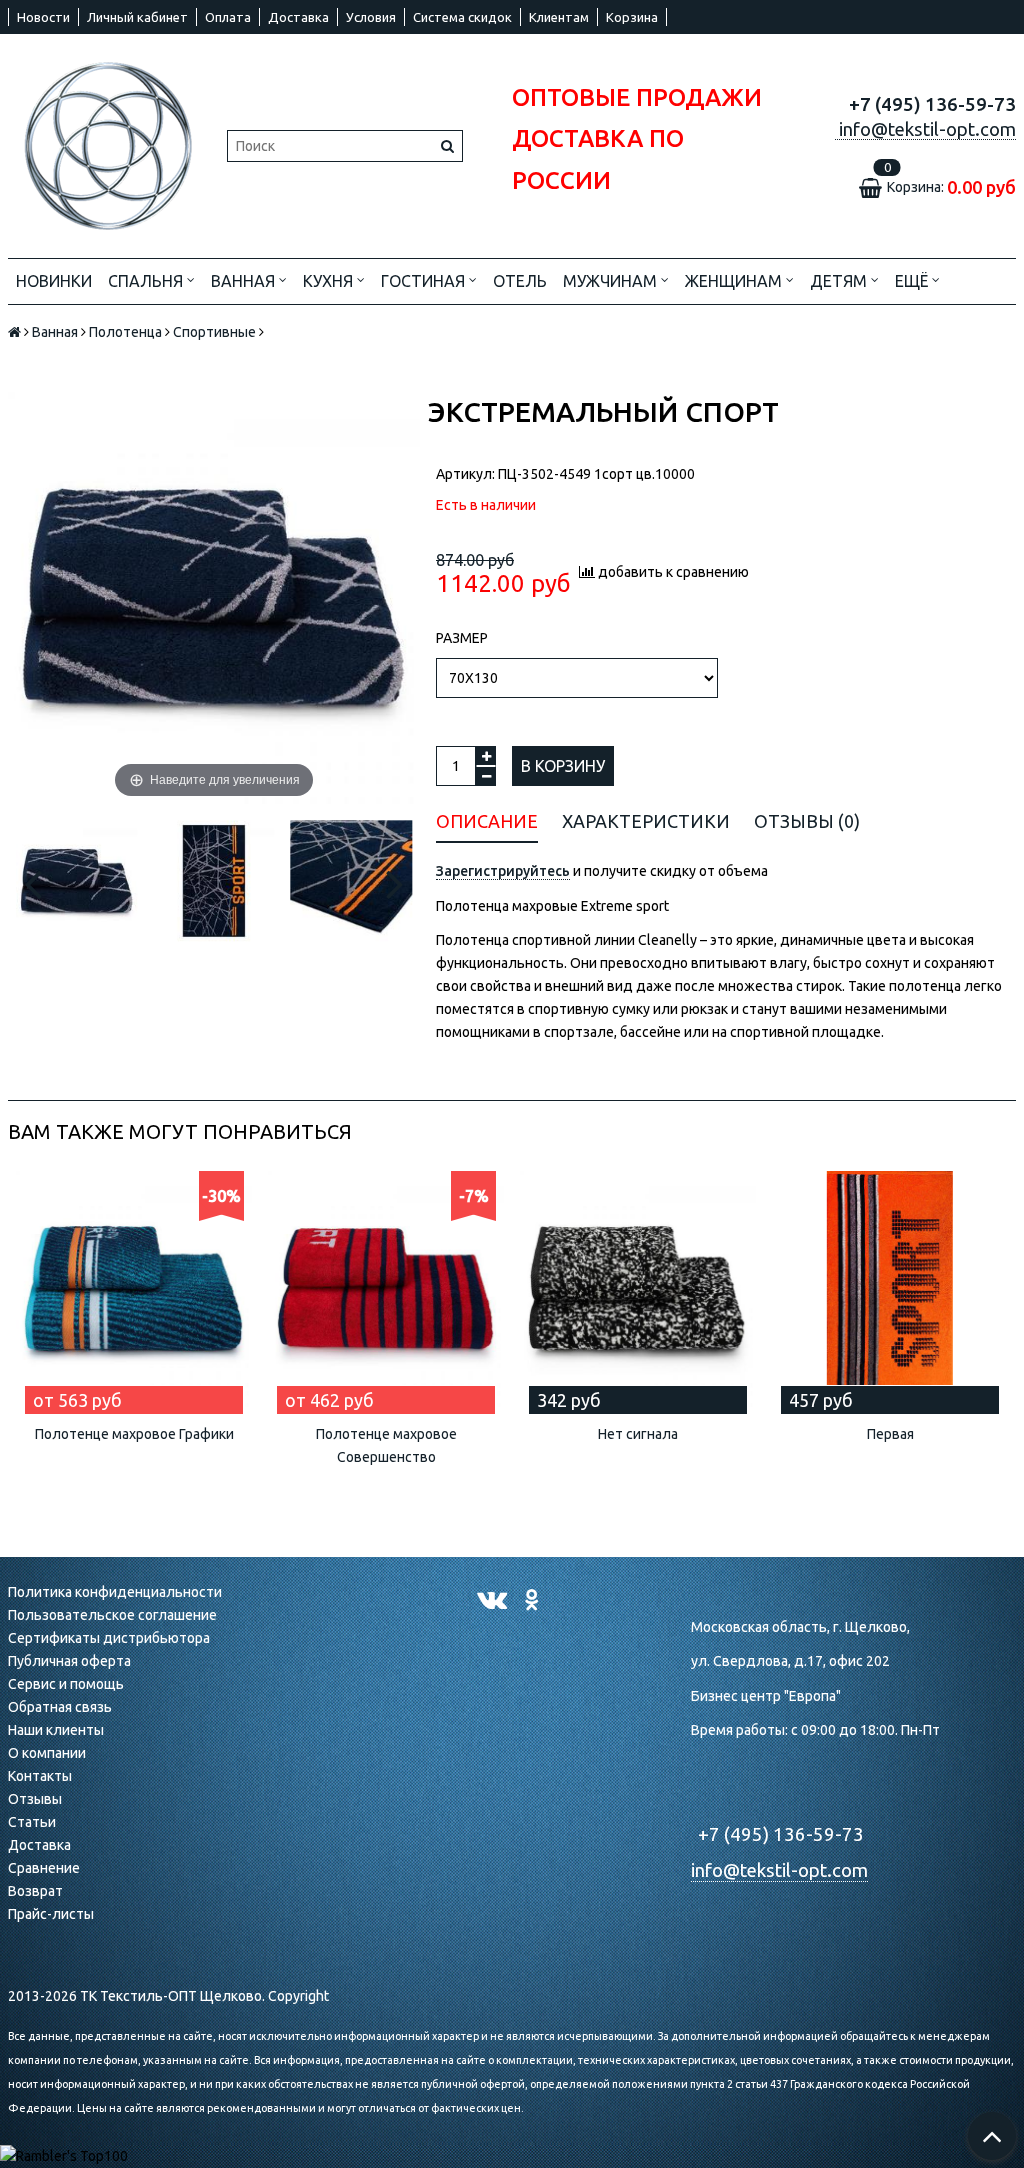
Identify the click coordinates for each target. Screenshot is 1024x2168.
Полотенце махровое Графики (134, 1434)
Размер (462, 638)
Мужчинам (612, 281)
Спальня (147, 281)
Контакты (40, 1776)
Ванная (245, 281)
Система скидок (462, 17)
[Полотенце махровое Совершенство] (386, 1289)
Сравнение (44, 1868)
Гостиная (425, 281)
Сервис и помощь (66, 1684)
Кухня (330, 281)
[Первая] (890, 1289)
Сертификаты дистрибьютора (109, 1638)
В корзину (563, 766)
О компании (47, 1753)
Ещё (911, 281)
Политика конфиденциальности (115, 1592)
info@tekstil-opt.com (779, 1870)
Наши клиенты (56, 1730)
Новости (43, 17)
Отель (520, 281)
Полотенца (125, 332)
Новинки (54, 281)
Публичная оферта (69, 1661)
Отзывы (35, 1799)
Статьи (32, 1822)
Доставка (298, 17)
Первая (890, 1434)
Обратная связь (60, 1707)
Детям (840, 281)
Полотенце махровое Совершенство (386, 1445)
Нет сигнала (638, 1434)
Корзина (632, 17)
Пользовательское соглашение (112, 1615)
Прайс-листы (51, 1914)
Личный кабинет (137, 17)
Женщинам (735, 281)
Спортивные (214, 332)
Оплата (228, 17)
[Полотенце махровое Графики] (134, 1289)
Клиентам (559, 17)
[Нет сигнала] (638, 1289)
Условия (371, 17)
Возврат (35, 1891)
